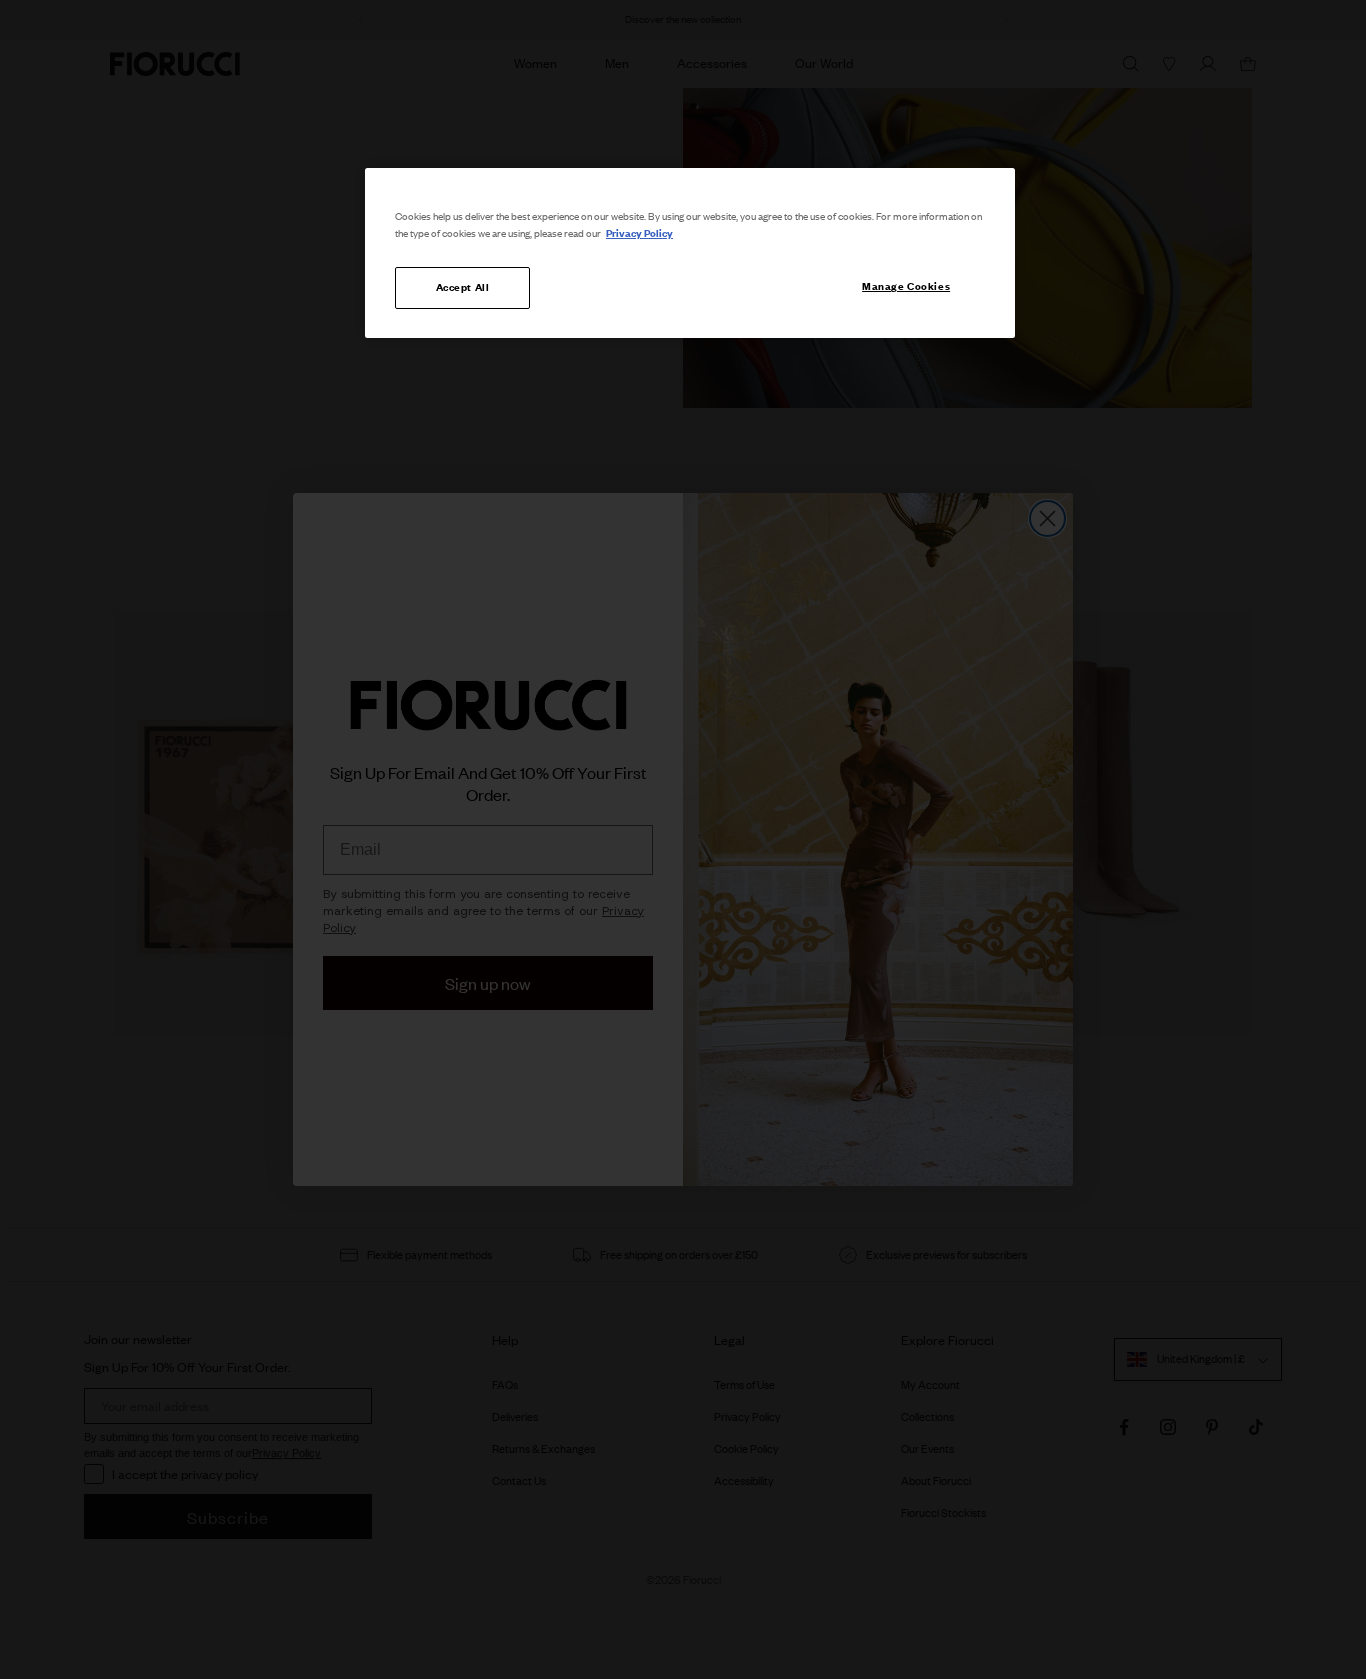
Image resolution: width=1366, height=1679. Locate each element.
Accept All (463, 287)
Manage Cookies (906, 286)
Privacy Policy (639, 233)
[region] (690, 253)
